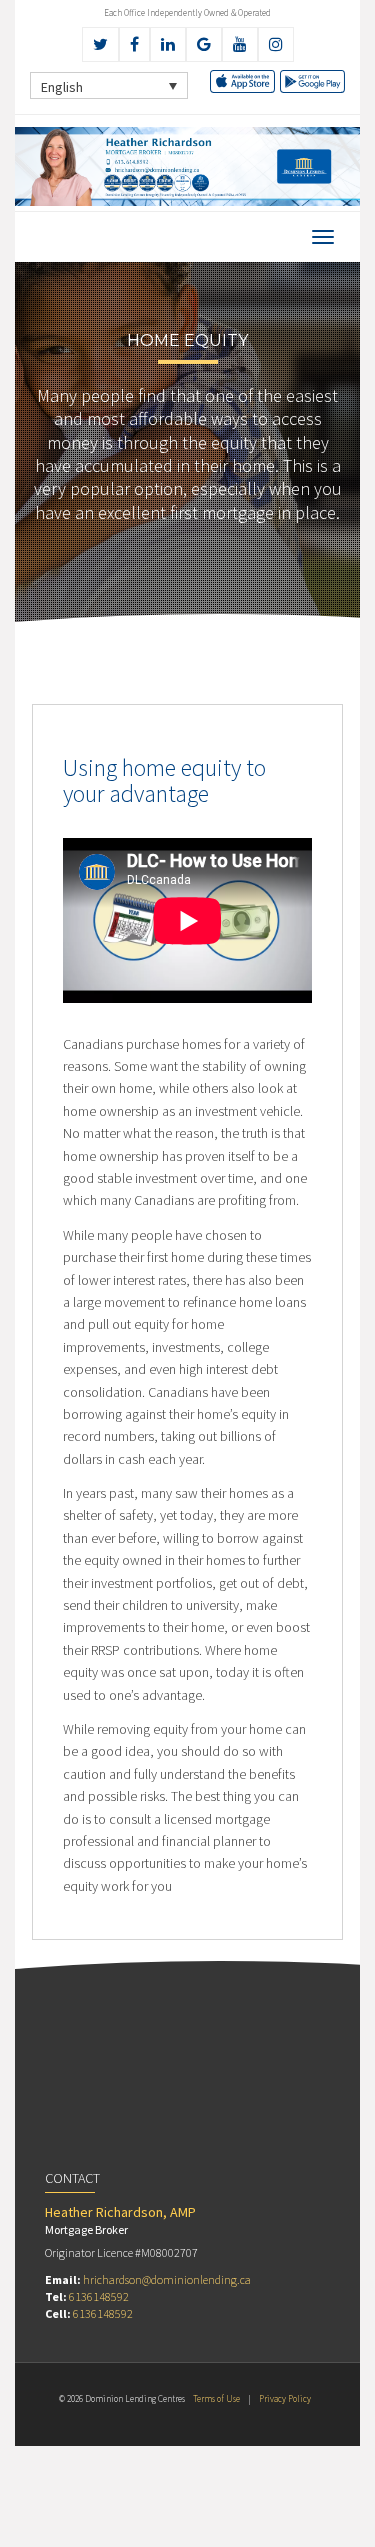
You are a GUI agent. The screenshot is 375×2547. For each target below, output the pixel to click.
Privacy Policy (285, 2398)
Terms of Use (216, 2398)
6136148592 (99, 2296)
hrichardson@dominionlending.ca (167, 2279)
